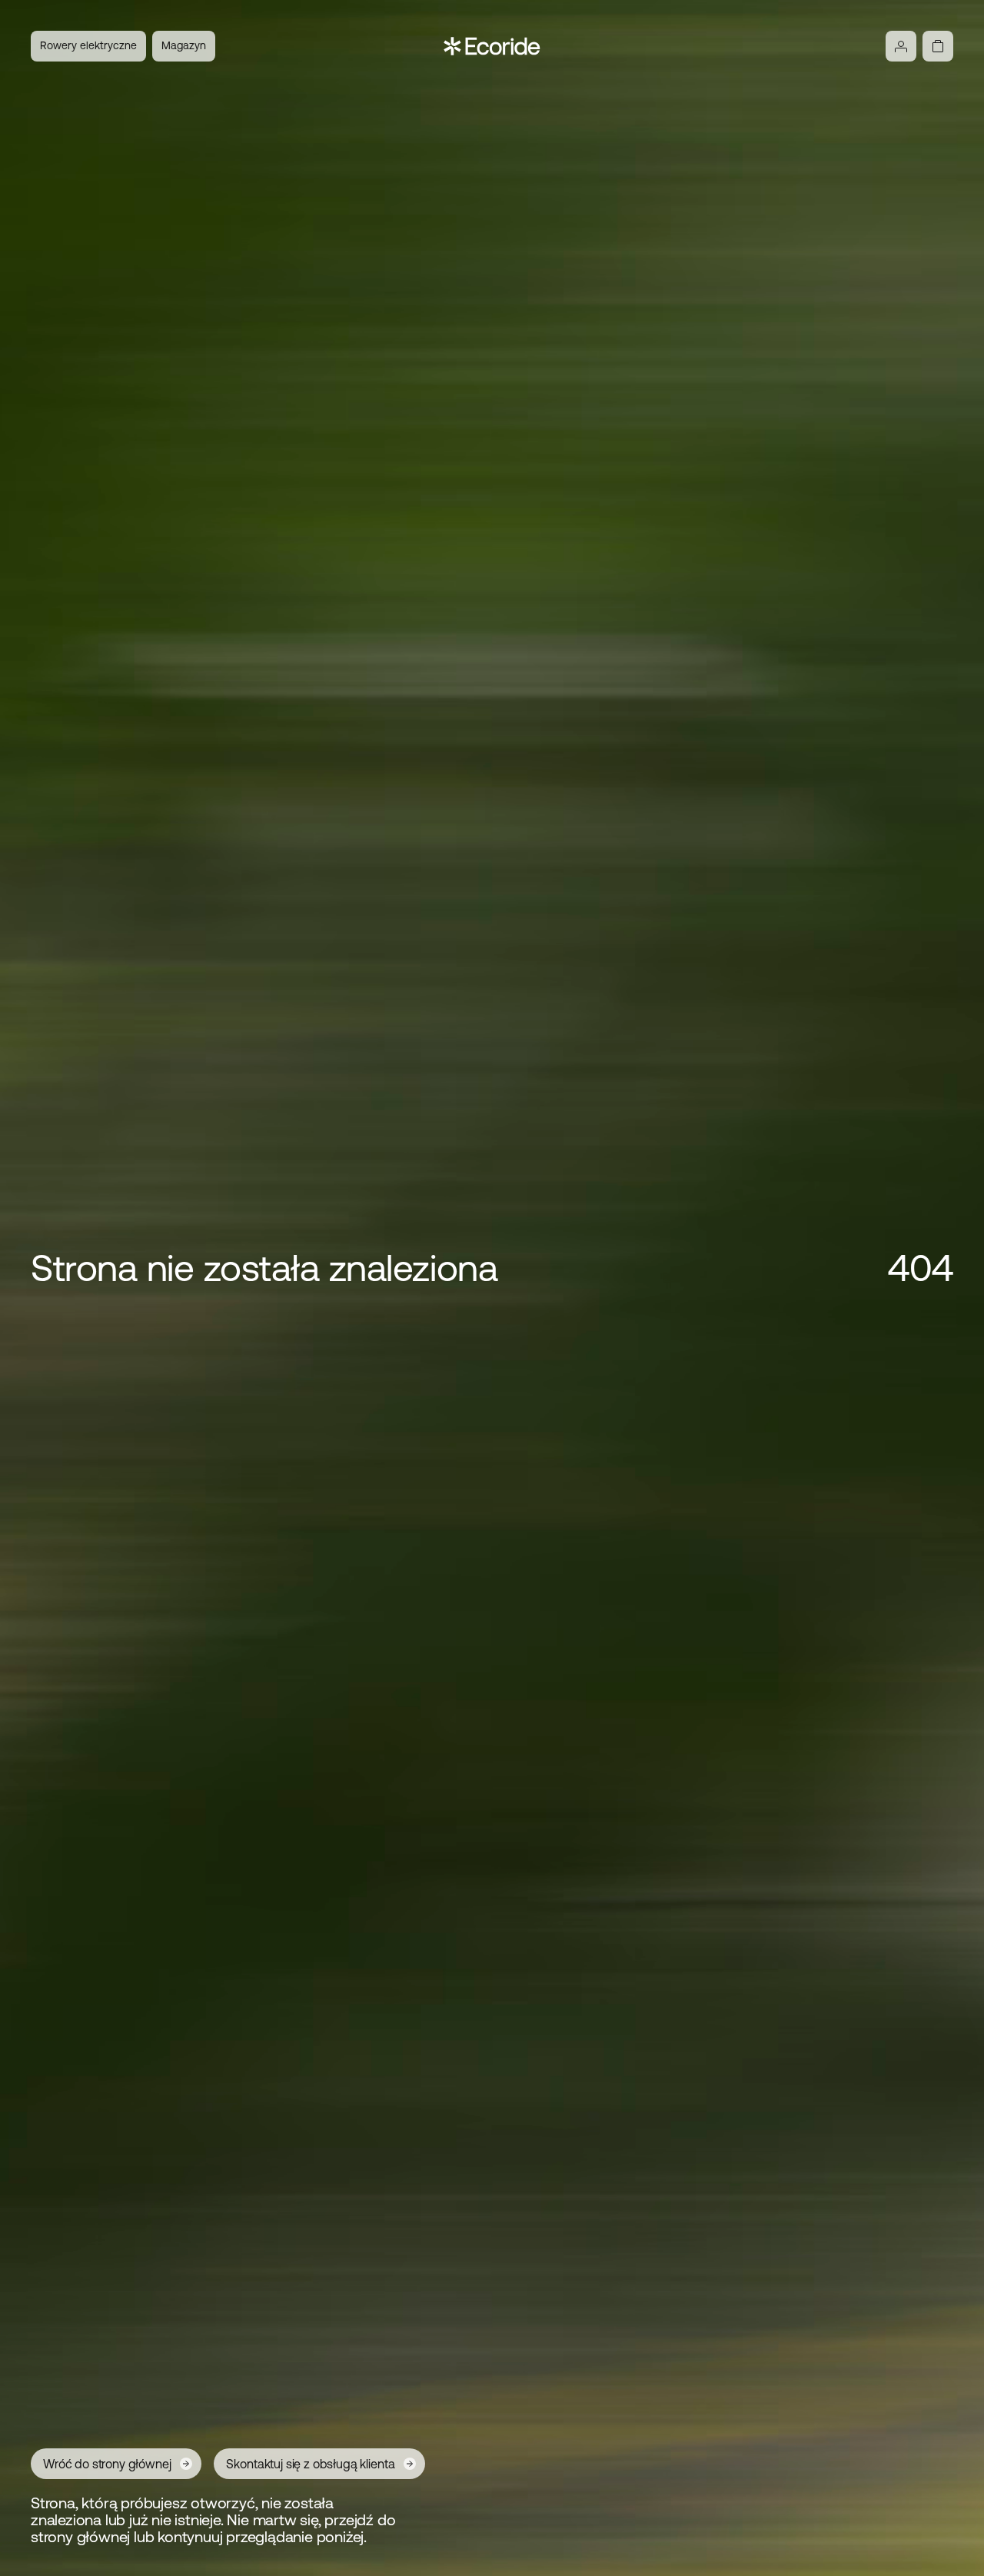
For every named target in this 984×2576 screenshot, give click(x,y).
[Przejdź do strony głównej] (492, 46)
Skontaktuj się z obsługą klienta (310, 2464)
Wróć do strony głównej (107, 2464)
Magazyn (184, 45)
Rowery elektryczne (88, 45)
